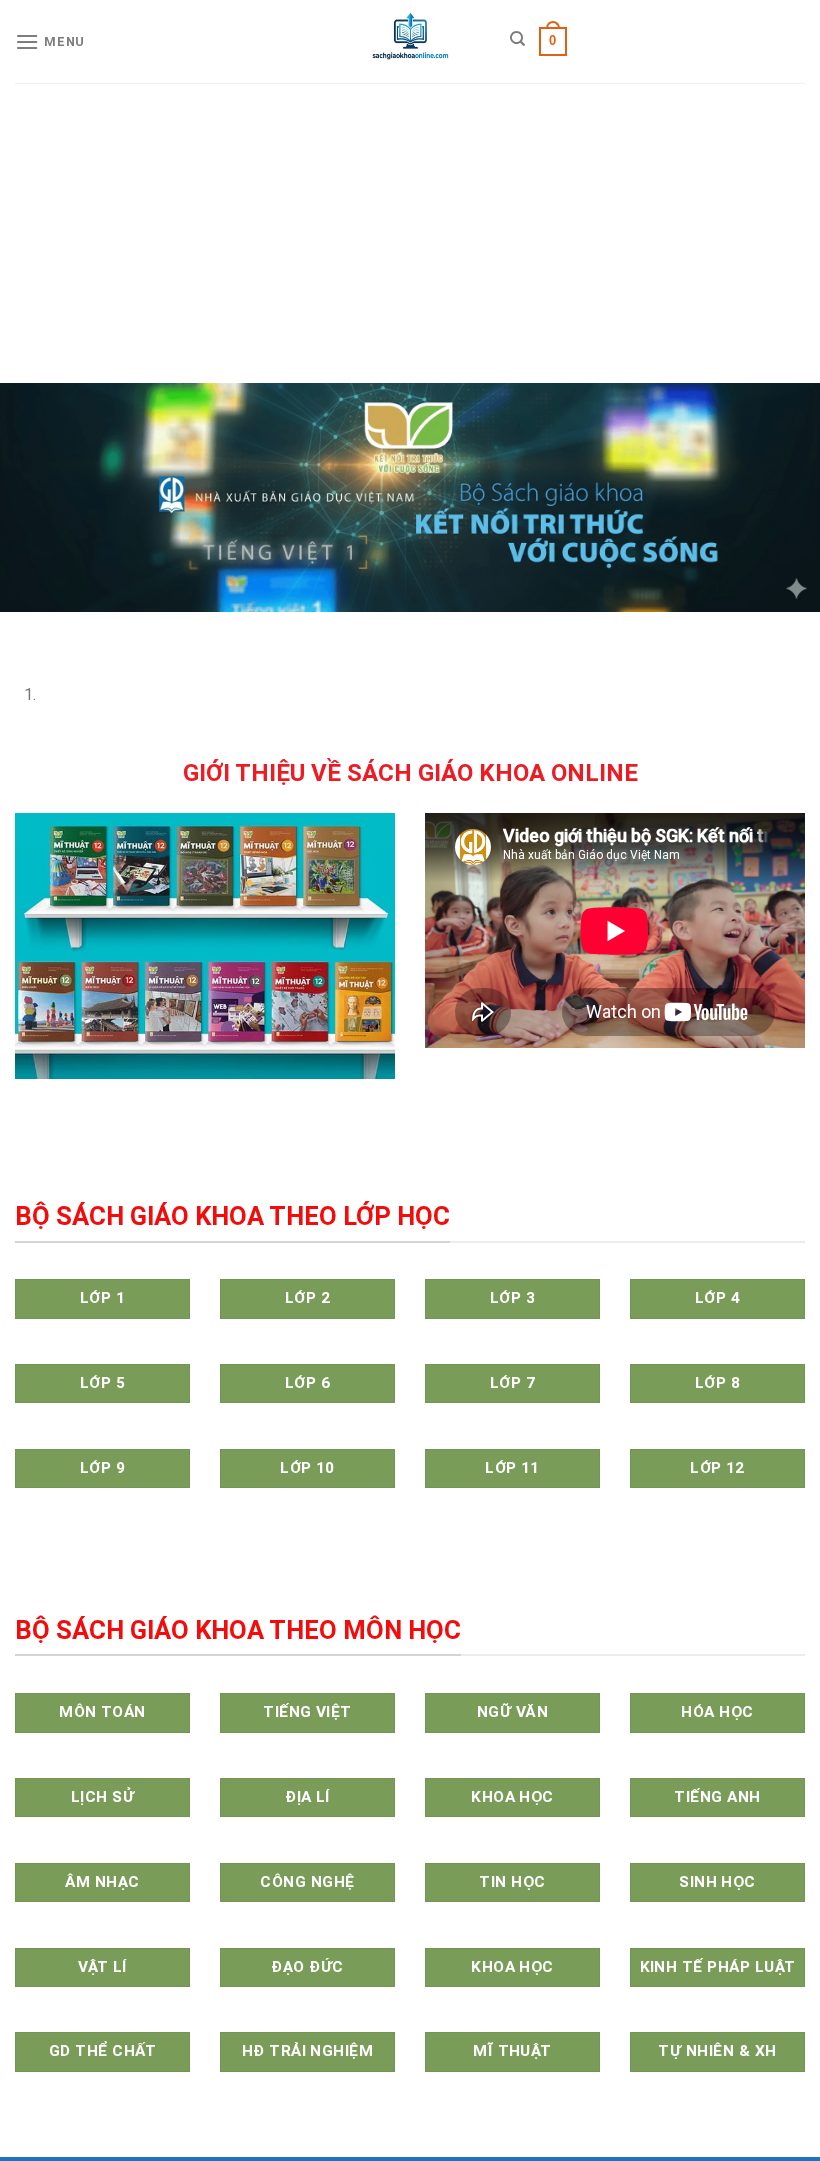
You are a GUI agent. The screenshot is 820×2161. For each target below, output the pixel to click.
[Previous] (19, 631)
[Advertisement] (410, 233)
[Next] (74, 631)
